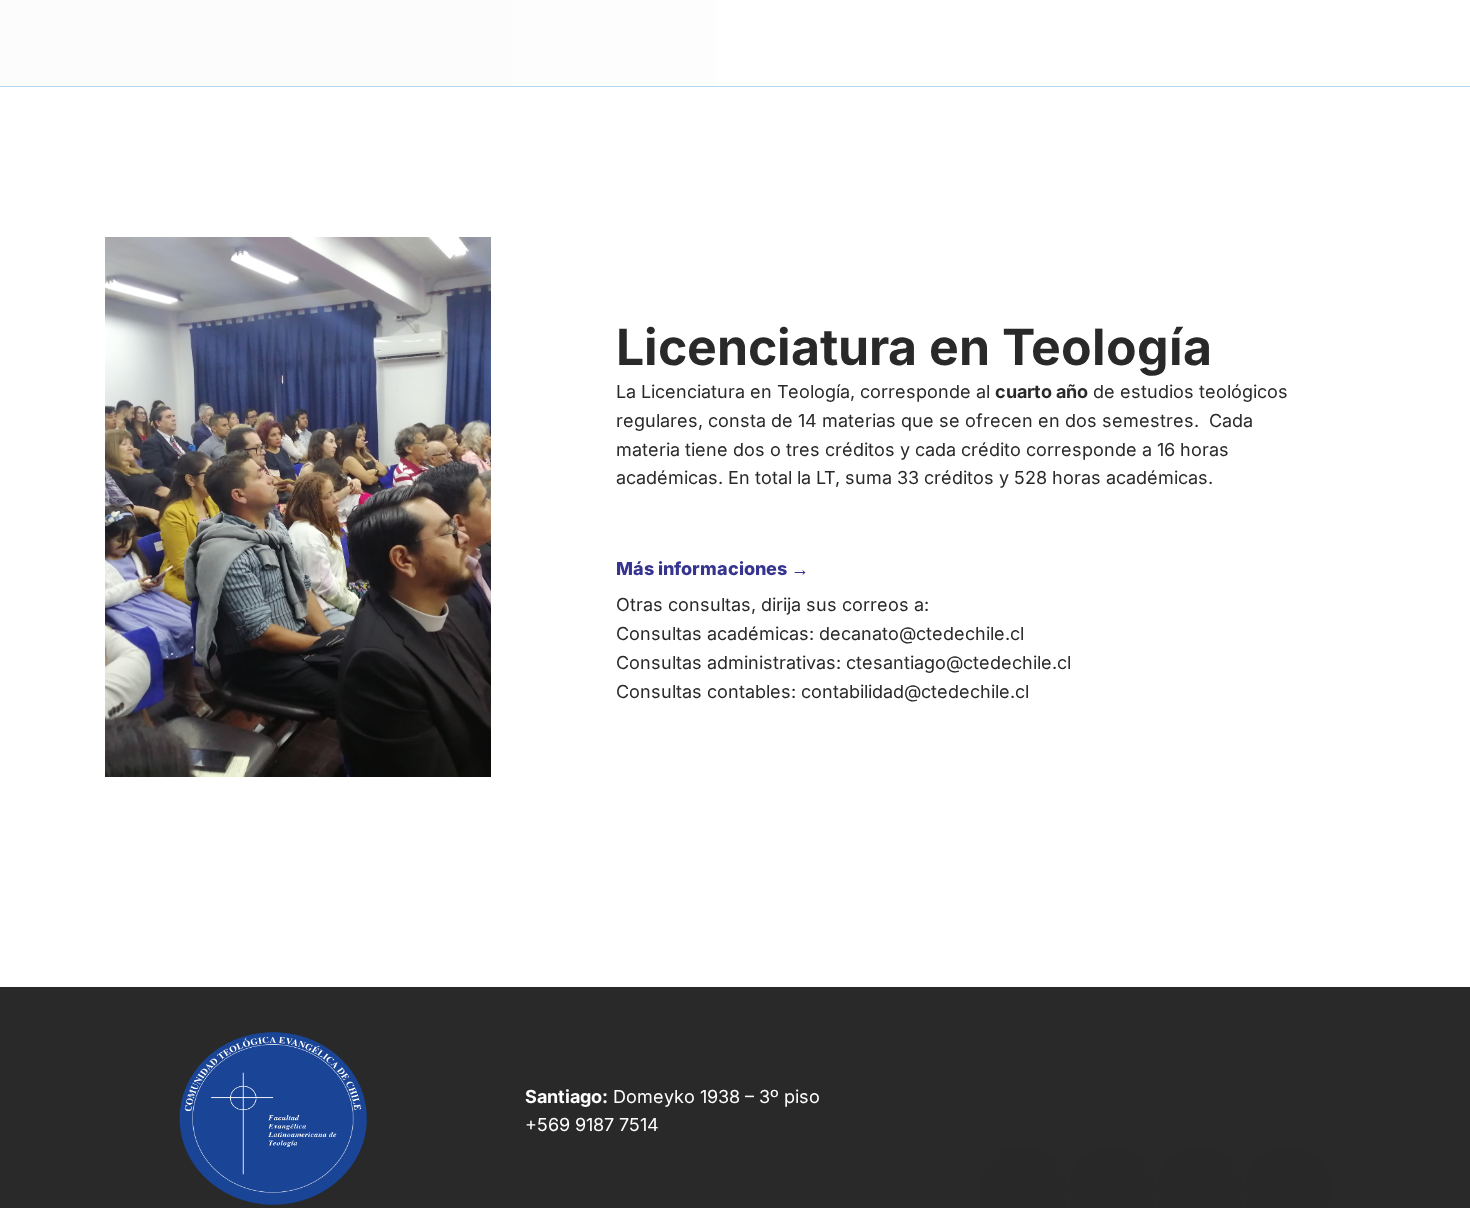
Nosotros (861, 42)
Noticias (1183, 42)
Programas (970, 42)
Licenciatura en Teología (914, 347)
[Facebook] (1022, 1114)
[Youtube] (1199, 1114)
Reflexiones (1292, 42)
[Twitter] (1111, 1114)
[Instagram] (1287, 1114)
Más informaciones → (712, 568)
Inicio (773, 42)
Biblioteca (1082, 42)
